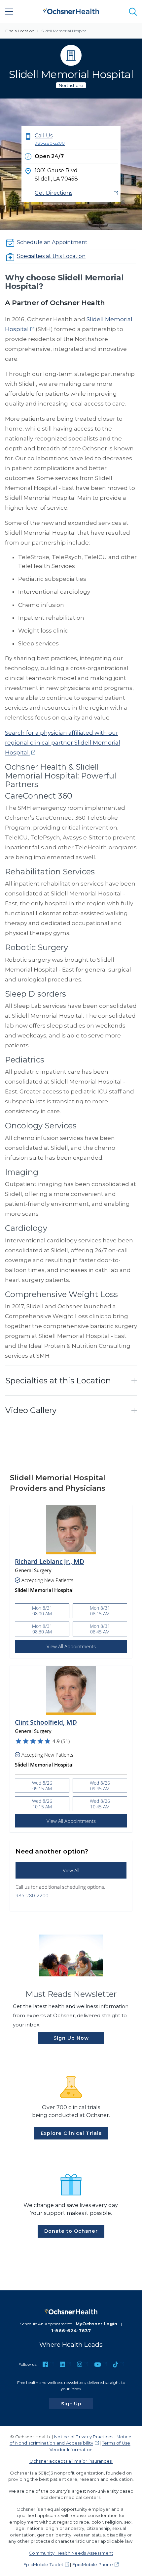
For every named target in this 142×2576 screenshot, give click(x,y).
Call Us (50, 139)
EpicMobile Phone (93, 2564)
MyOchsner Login (96, 2324)
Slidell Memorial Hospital (64, 31)
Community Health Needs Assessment (71, 2553)
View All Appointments (71, 1646)
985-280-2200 (32, 1895)
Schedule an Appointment (52, 242)
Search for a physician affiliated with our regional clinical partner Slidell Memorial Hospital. (63, 743)
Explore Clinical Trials (71, 2133)
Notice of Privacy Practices (84, 2437)
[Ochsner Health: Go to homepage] (71, 10)
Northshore (71, 85)
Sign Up (77, 2403)
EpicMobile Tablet (43, 2564)
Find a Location (20, 31)
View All (71, 1870)
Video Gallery (31, 1410)
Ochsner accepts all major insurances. (71, 2461)
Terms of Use (116, 2443)
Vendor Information (71, 2449)
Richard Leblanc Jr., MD (50, 1562)
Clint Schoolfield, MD (46, 1723)
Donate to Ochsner (71, 2231)
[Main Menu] (9, 12)
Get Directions (53, 193)
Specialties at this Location (51, 256)
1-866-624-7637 (71, 2331)
